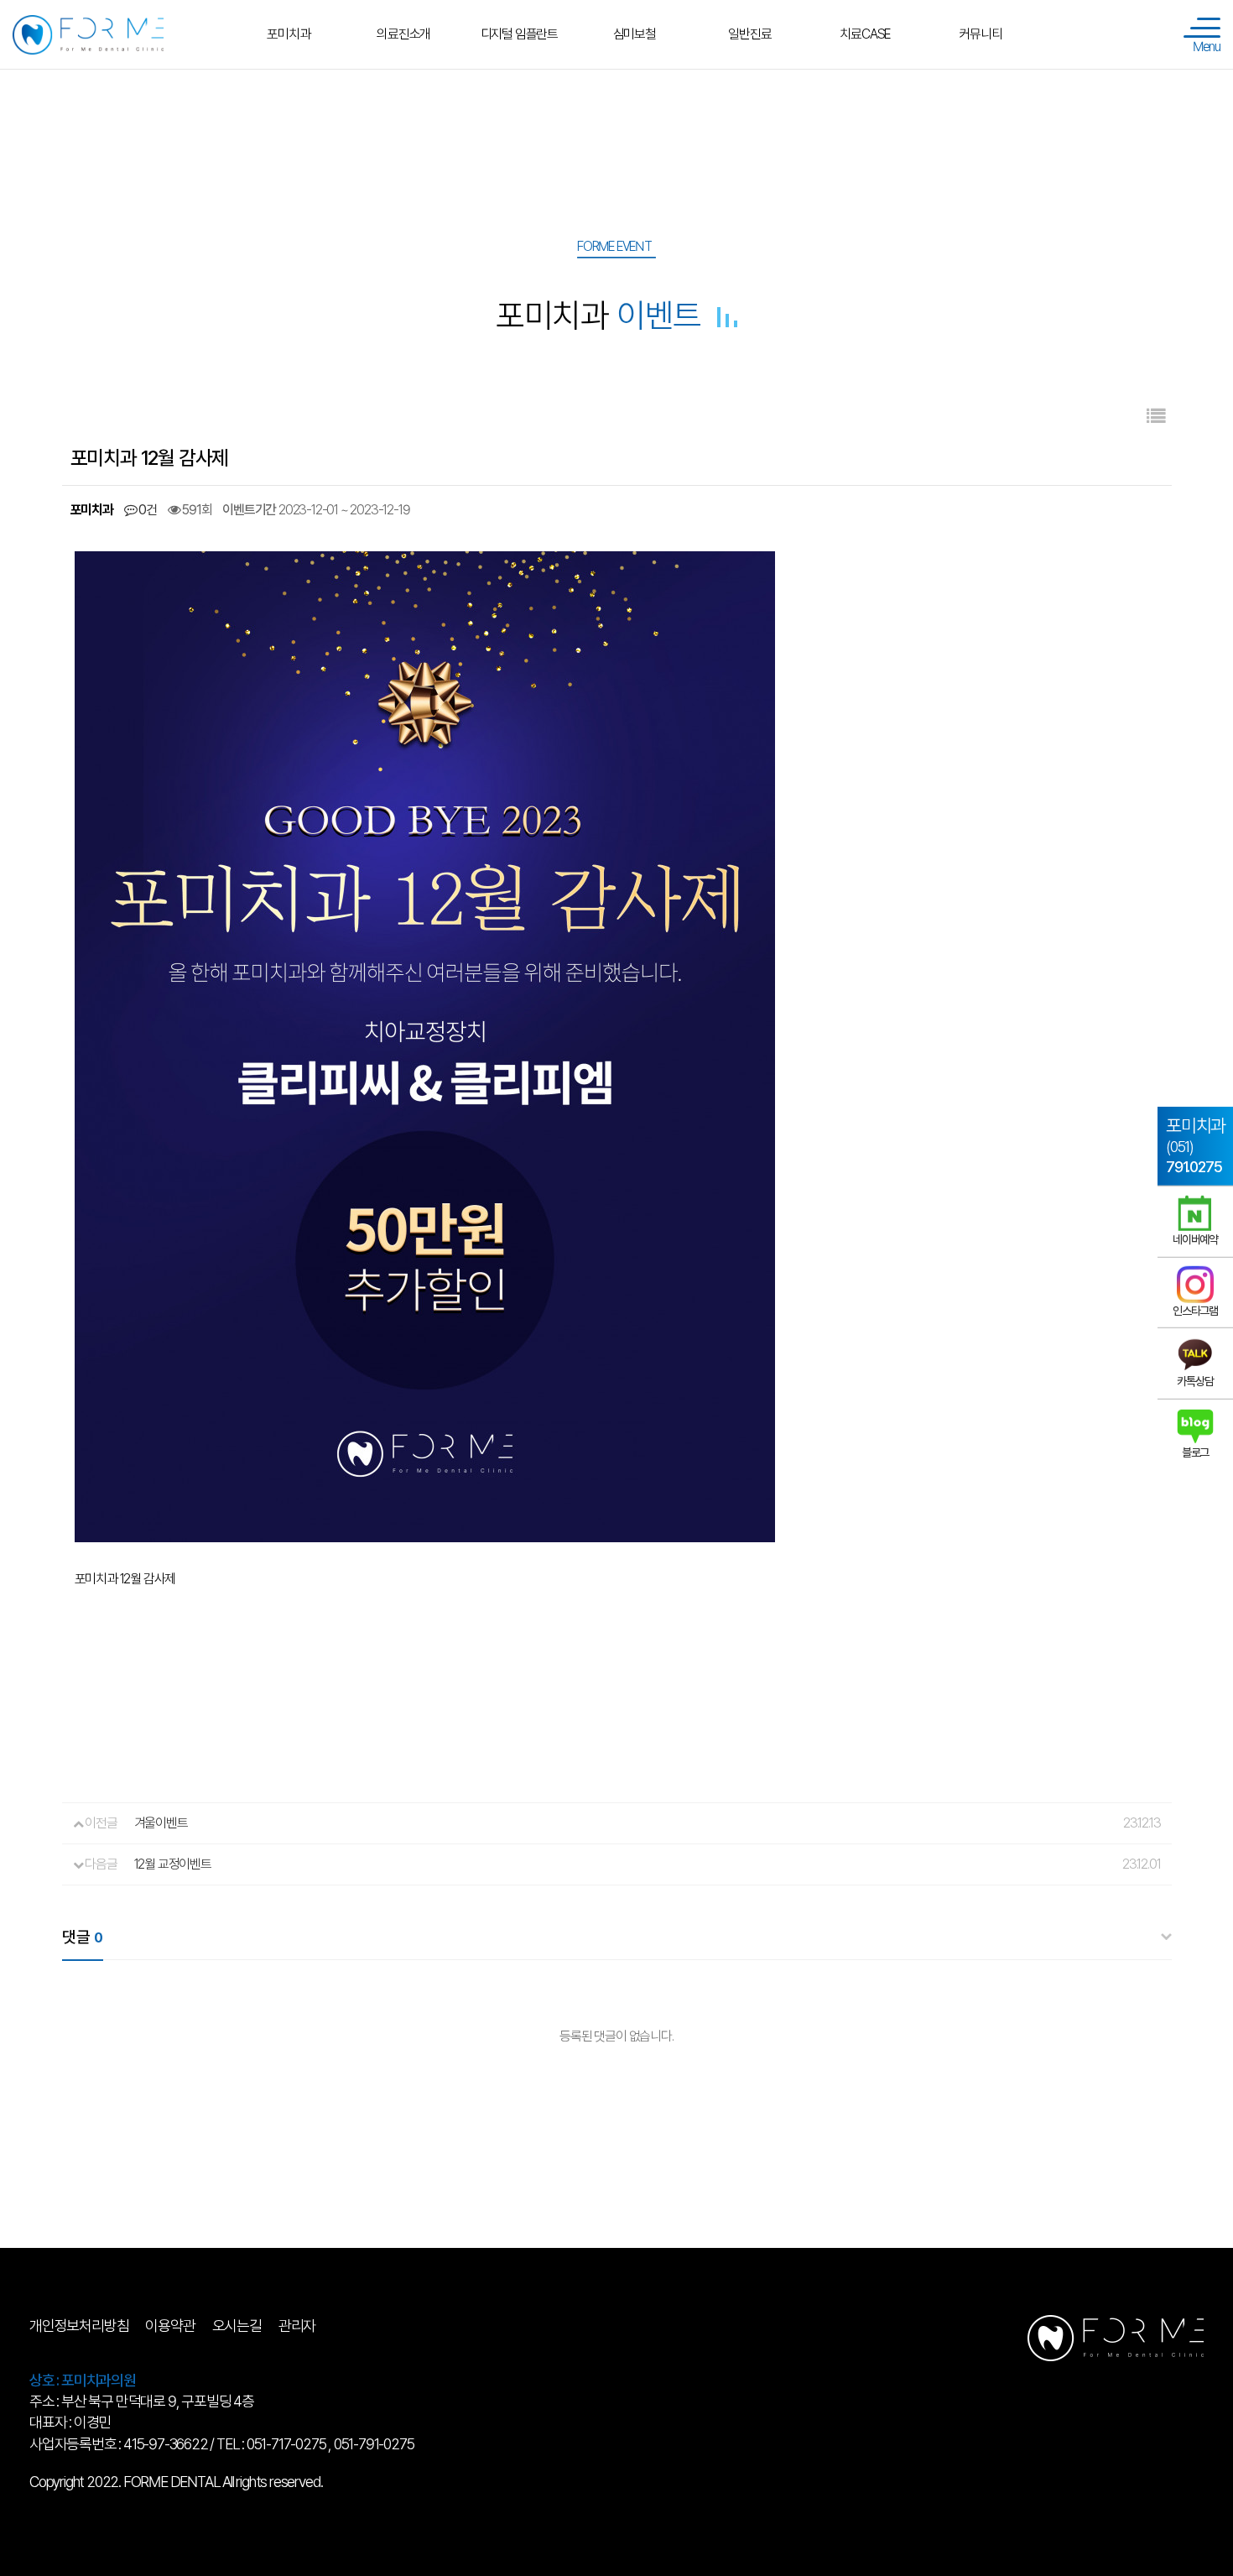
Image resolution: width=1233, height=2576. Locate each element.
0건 (146, 510)
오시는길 (237, 2326)
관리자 (297, 2326)
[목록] (1155, 417)
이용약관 (170, 2326)
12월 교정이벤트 (173, 1864)
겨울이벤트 (161, 1823)
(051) (1196, 1145)
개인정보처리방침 (79, 2326)
